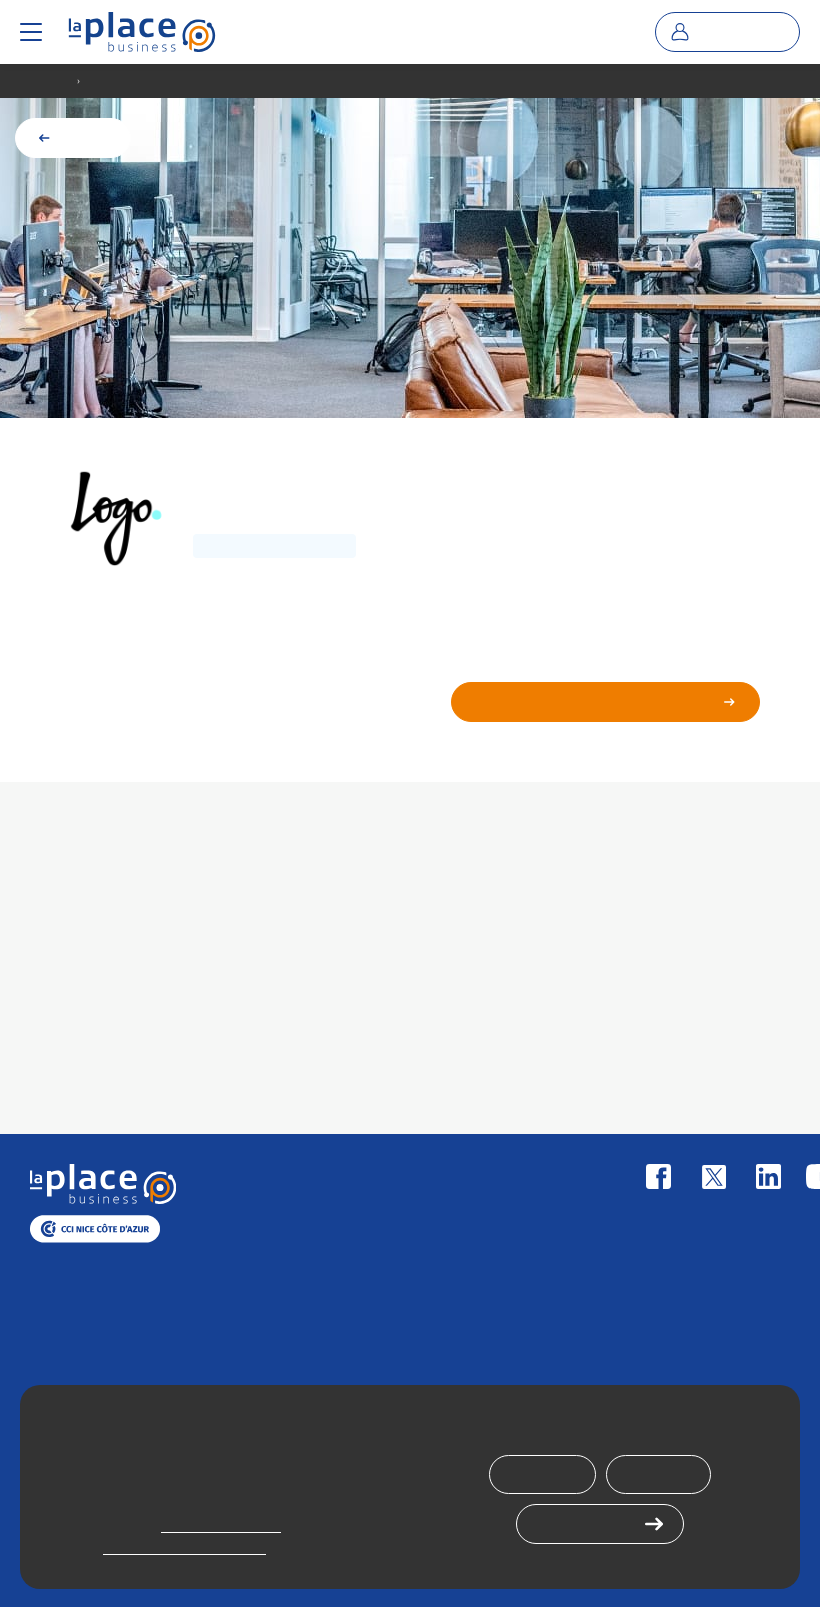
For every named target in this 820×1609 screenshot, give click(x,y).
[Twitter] (713, 1176)
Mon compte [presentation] (741, 32)
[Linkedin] (768, 1176)
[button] (31, 32)
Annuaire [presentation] (46, 81)
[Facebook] (658, 1176)
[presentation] (142, 32)
